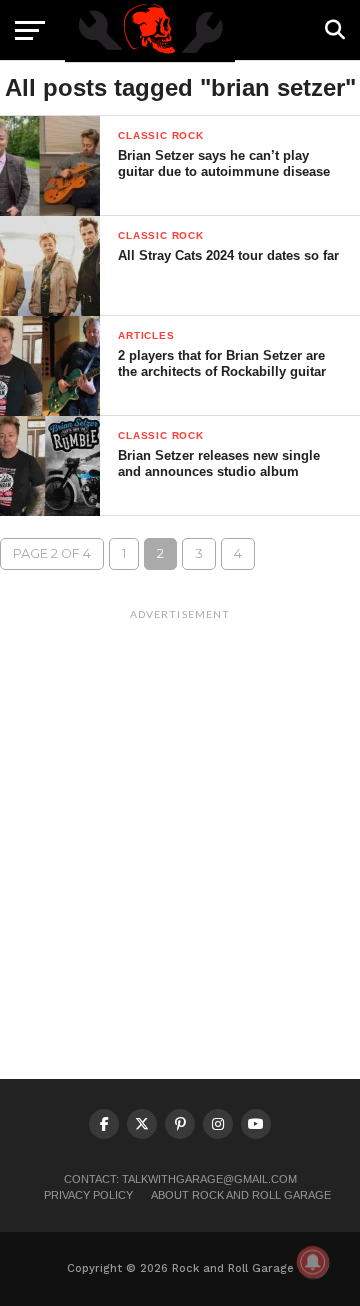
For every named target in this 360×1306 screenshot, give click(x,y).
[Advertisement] (180, 809)
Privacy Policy (88, 1195)
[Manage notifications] (313, 1262)
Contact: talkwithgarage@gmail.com (180, 1179)
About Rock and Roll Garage (241, 1195)
